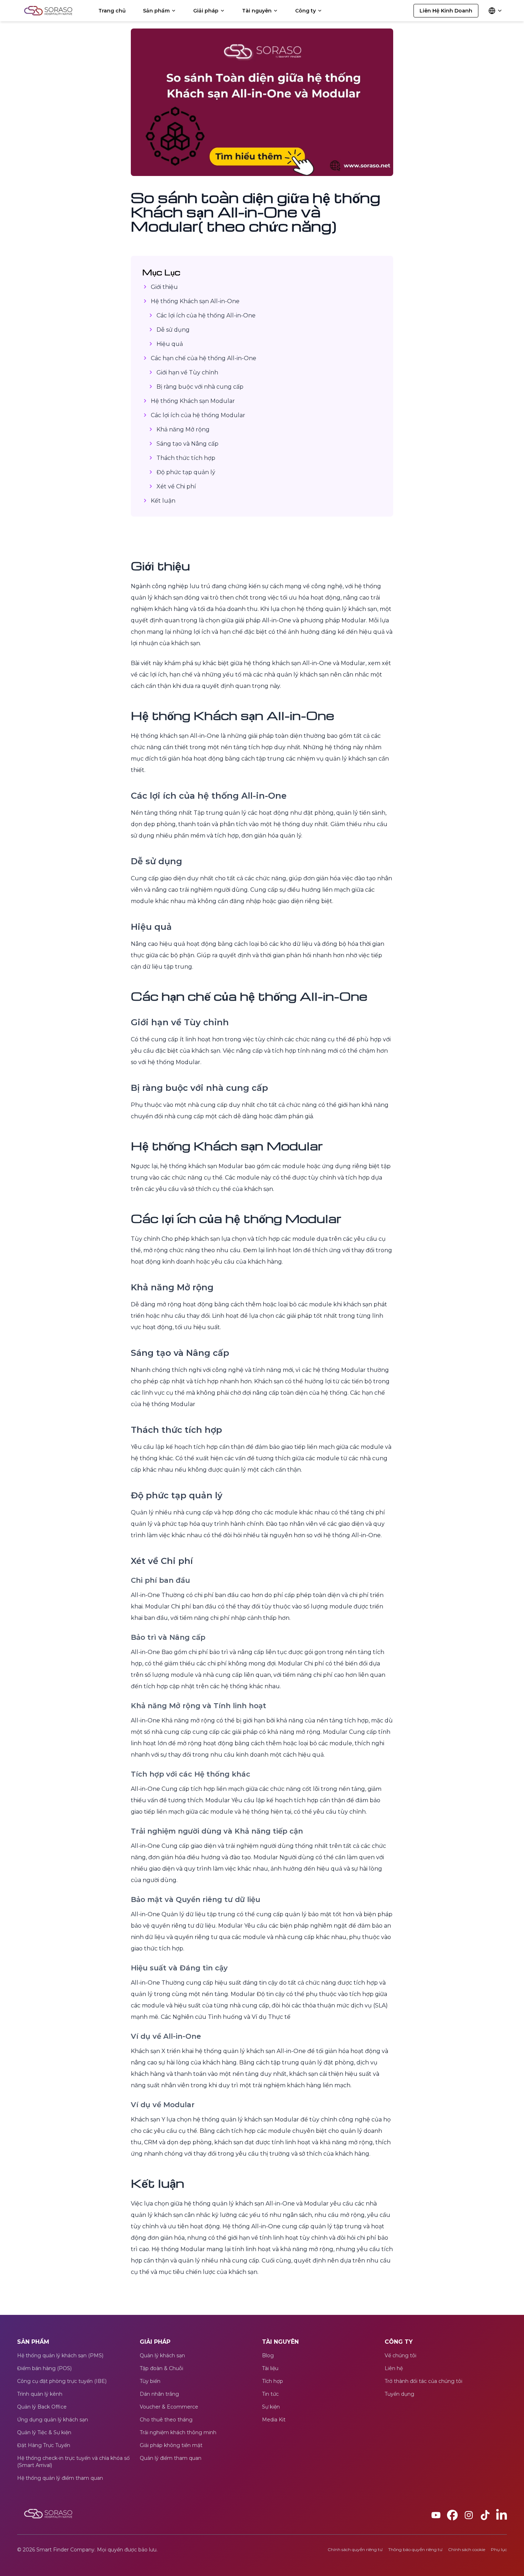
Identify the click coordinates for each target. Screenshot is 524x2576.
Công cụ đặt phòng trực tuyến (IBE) (62, 2381)
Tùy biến (150, 2381)
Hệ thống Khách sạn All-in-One (195, 301)
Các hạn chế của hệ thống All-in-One (204, 358)
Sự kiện (271, 2407)
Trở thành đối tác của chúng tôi (423, 2381)
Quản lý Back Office (42, 2407)
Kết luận (163, 501)
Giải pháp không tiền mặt (171, 2445)
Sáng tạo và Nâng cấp (187, 444)
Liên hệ (394, 2368)
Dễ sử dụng (173, 330)
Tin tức (270, 2394)
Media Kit (274, 2420)
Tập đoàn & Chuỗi (161, 2368)
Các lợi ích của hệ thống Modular (198, 415)
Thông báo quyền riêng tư (415, 2549)
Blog (268, 2355)
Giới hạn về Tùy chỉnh (187, 372)
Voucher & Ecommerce (169, 2407)
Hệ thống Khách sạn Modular (193, 401)
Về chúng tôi (400, 2355)
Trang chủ (112, 11)
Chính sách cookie (467, 2549)
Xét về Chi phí (176, 486)
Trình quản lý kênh (40, 2394)
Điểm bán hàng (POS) (44, 2368)
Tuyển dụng (399, 2394)
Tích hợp (273, 2381)
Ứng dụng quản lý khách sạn (53, 2420)
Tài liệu (270, 2368)
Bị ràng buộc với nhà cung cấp (200, 387)
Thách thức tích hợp (186, 458)
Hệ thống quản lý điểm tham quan (60, 2478)
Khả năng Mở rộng (183, 429)
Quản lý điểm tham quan (171, 2458)
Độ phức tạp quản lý (186, 472)
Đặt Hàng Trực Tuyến (44, 2445)
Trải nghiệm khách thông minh (178, 2432)
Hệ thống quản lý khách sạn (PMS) (60, 2355)
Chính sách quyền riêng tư (355, 2549)
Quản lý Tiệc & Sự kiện (44, 2432)
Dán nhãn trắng (159, 2394)
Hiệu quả (170, 344)
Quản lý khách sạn (162, 2355)
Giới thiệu (164, 287)
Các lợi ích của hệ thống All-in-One (206, 315)
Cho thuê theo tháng (166, 2420)
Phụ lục (499, 2549)
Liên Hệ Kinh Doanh (446, 11)
